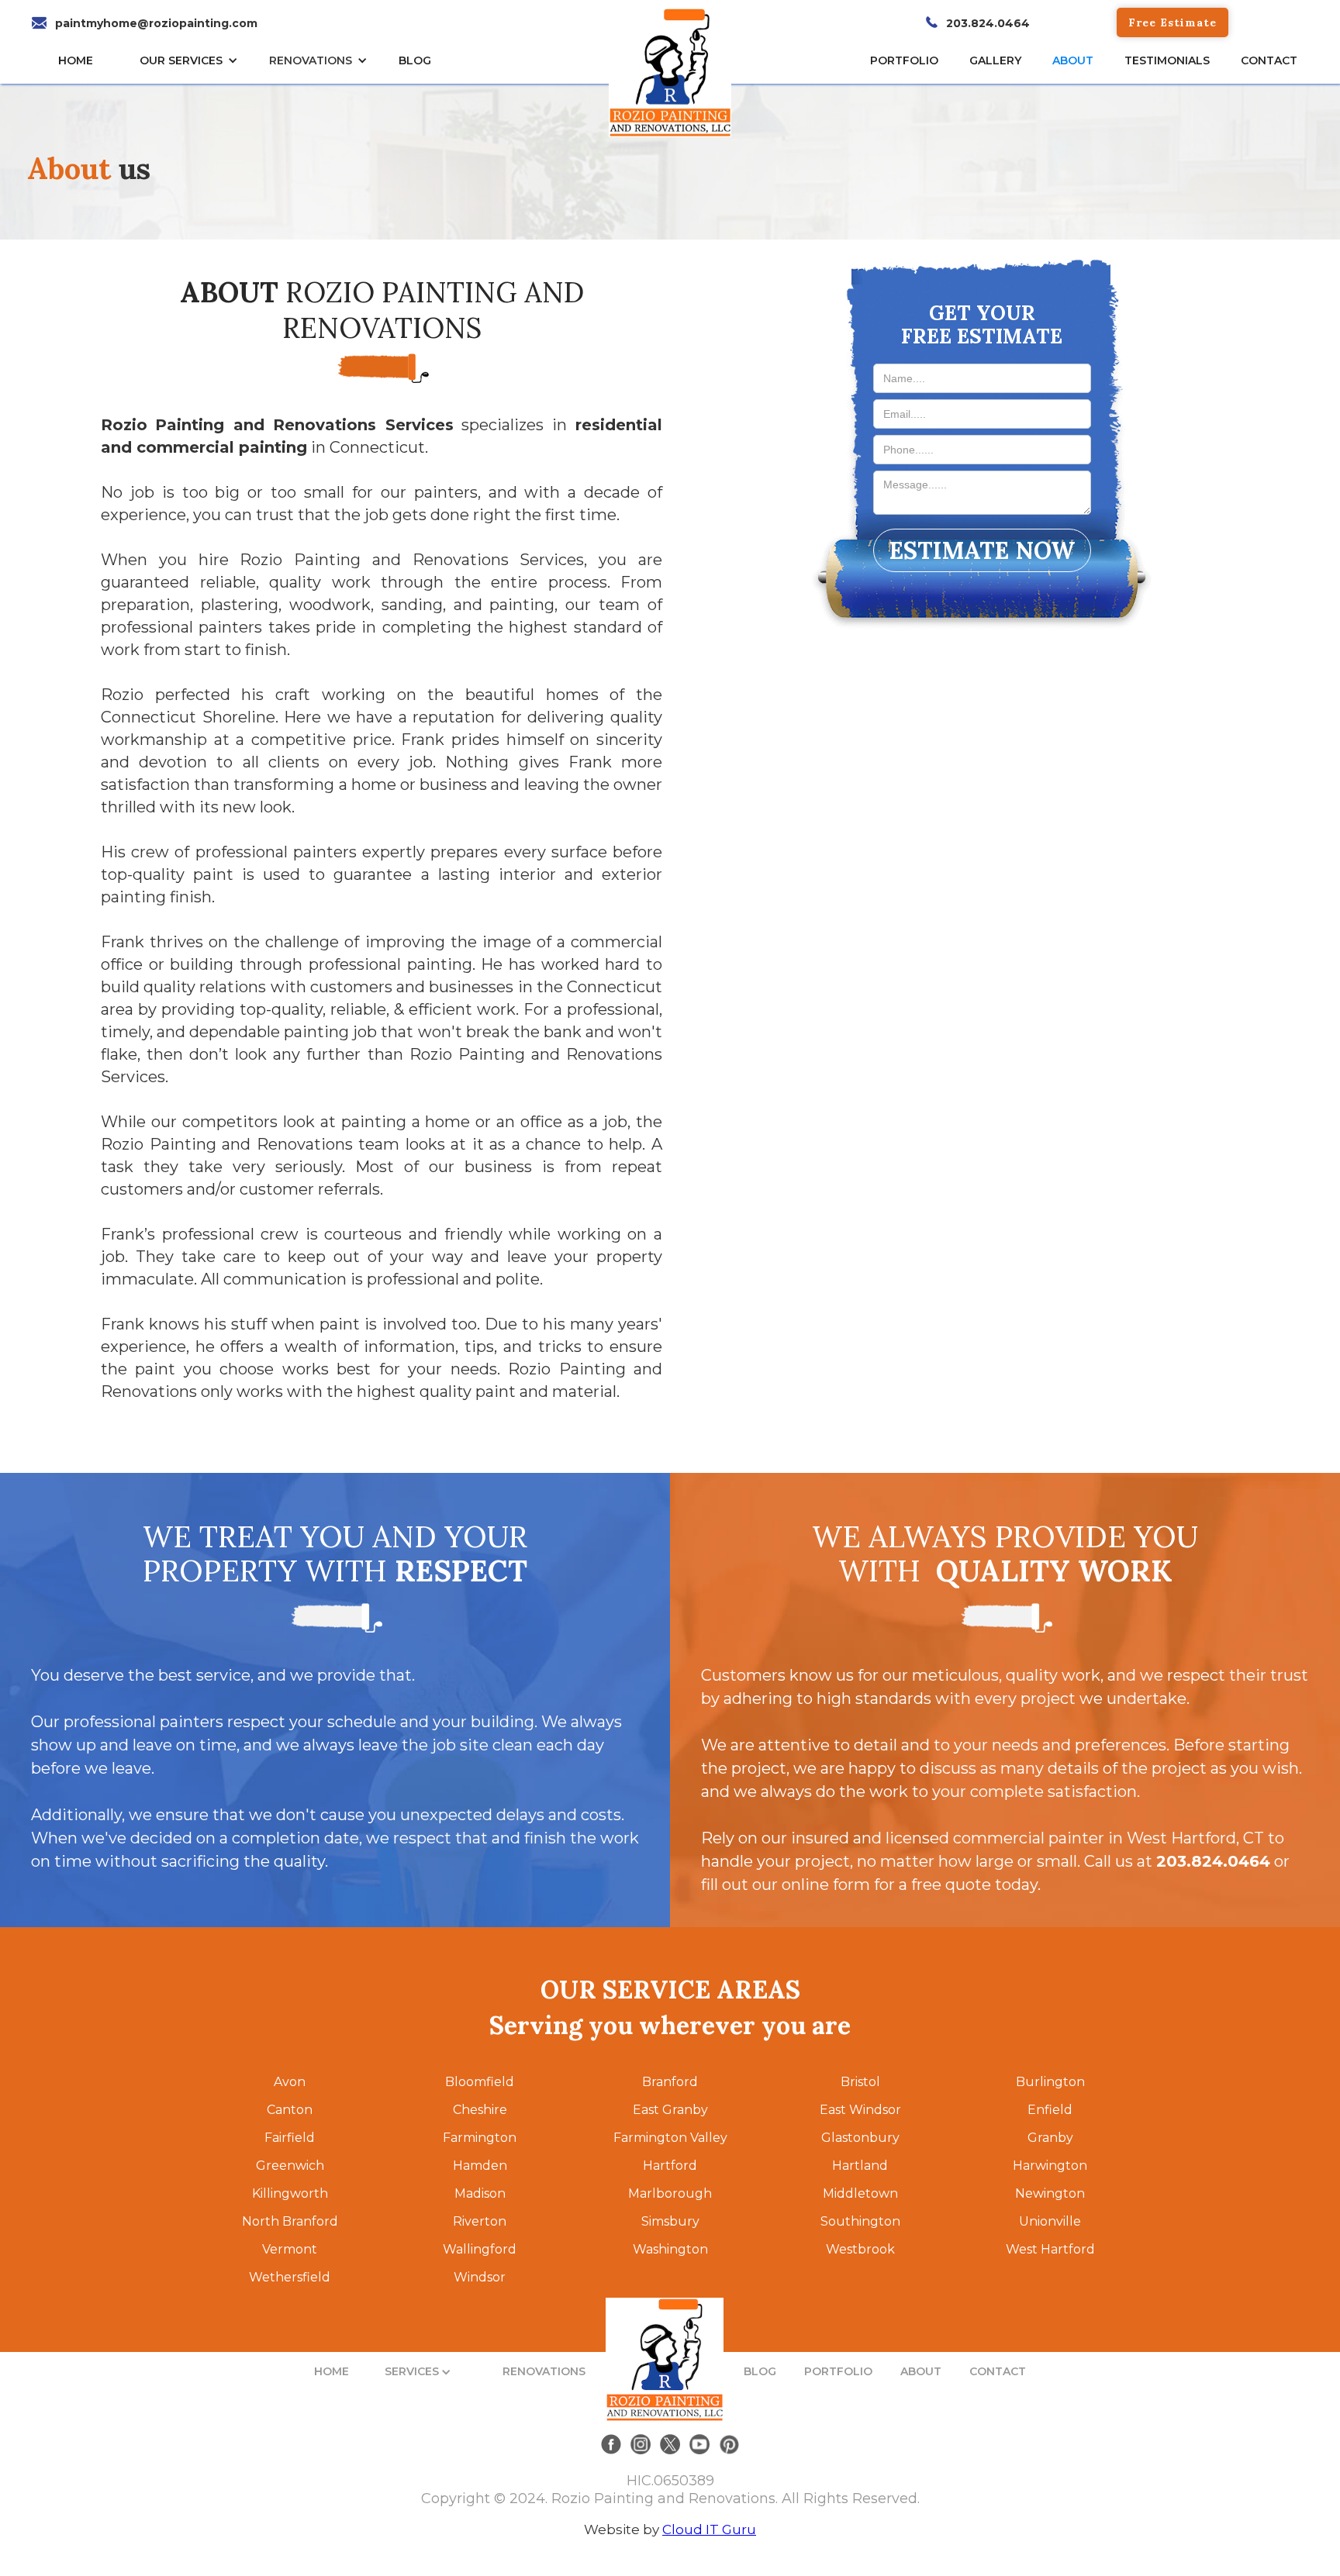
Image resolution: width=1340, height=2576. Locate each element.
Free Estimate (1172, 22)
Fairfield (290, 2138)
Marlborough (670, 2193)
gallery (995, 60)
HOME (76, 60)
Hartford (670, 2166)
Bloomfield (480, 2082)
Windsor (480, 2277)
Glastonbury (860, 2138)
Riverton (480, 2221)
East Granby (670, 2110)
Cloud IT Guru (709, 2529)
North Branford (290, 2221)
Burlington (1050, 2082)
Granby (1050, 2138)
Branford (670, 2082)
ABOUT (921, 2371)
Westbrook (860, 2249)
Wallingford (480, 2249)
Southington (860, 2221)
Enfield (1050, 2110)
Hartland (860, 2166)
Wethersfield (290, 2277)
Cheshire (480, 2110)
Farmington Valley (670, 2138)
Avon (290, 2082)
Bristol (860, 2082)
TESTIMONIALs (1167, 60)
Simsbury (670, 2221)
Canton (290, 2110)
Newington (1050, 2193)
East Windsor (860, 2110)
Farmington (480, 2138)
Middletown (860, 2193)
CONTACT (1269, 60)
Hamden (480, 2166)
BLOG (760, 2371)
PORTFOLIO (838, 2371)
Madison (480, 2193)
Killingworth (290, 2193)
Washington (670, 2249)
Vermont (290, 2249)
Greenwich (290, 2166)
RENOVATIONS (311, 60)
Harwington (1050, 2166)
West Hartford (1050, 2249)
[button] (193, 60)
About (1073, 60)
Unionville (1050, 2221)
